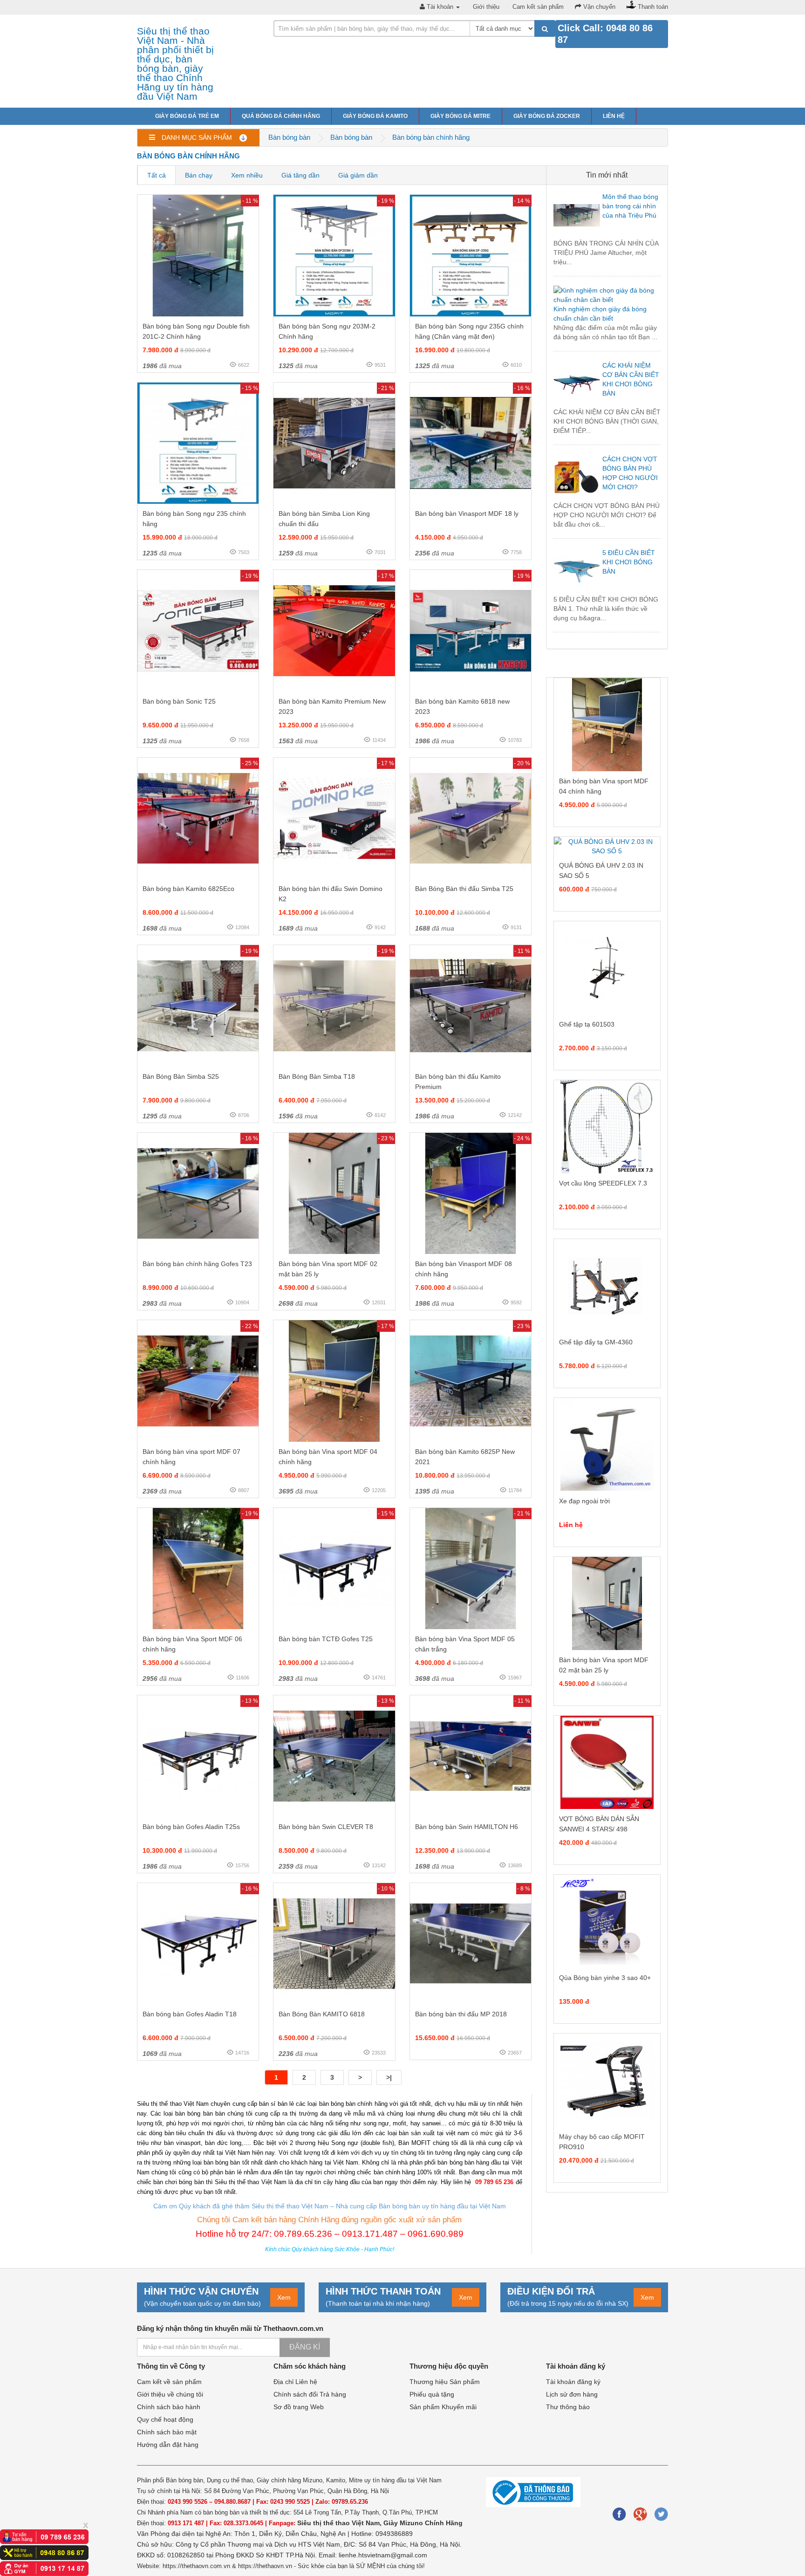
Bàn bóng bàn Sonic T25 (179, 701)
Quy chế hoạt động (165, 2419)
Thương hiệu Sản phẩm (445, 2382)
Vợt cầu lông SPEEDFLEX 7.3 (603, 1183)
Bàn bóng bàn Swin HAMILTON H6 (467, 1827)
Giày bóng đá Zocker (547, 116)
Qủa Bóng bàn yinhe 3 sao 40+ (605, 1978)
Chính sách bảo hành (169, 2407)
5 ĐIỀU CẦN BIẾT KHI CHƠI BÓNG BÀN (629, 562)
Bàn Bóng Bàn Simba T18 (317, 1076)
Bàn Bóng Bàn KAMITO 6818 (322, 2014)
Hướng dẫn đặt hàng (168, 2445)
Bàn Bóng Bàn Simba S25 (181, 1076)
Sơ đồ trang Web (299, 2407)
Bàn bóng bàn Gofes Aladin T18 (190, 2014)
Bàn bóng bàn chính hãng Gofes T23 (197, 1264)
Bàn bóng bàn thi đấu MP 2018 (461, 2014)
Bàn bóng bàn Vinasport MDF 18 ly (467, 514)
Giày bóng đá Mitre (460, 116)
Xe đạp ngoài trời (584, 1501)
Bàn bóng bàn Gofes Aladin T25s (191, 1827)
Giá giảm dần (358, 175)
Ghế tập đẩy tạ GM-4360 (596, 1342)
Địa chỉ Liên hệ (295, 2382)
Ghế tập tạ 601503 (587, 1024)
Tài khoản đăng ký (573, 2382)
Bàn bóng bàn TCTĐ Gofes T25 (326, 1639)
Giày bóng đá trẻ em (187, 116)
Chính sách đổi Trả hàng (310, 2394)
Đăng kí (305, 2347)
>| (389, 2077)
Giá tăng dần (300, 175)
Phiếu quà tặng (432, 2394)
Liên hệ (614, 116)
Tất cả (157, 175)
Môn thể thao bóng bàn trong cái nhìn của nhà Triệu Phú (630, 206)
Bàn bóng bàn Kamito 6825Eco (188, 889)
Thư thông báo (568, 2407)
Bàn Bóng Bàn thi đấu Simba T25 (464, 889)
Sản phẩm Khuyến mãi (443, 2407)
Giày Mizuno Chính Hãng (423, 2523)
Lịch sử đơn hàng (572, 2394)
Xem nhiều (247, 175)
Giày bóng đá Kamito (375, 116)
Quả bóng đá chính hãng (281, 116)
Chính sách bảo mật (167, 2432)
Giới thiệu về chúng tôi (170, 2394)
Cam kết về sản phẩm (169, 2382)
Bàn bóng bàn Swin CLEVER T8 (326, 1827)
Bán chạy (199, 175)
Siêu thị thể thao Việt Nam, (340, 2523)
